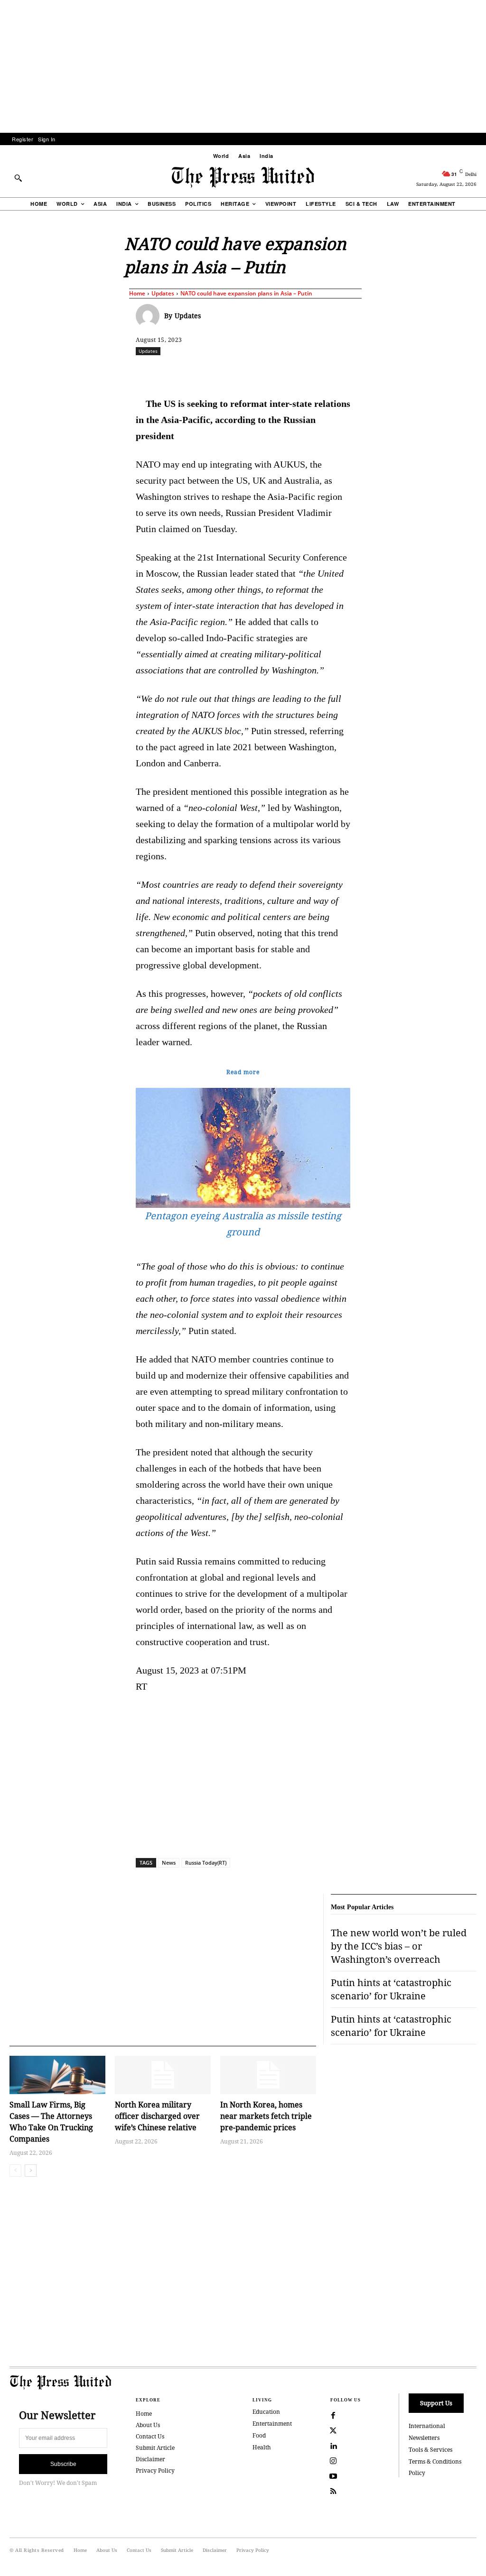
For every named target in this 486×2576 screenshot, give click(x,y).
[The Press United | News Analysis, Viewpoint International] (243, 177)
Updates (163, 293)
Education (266, 2412)
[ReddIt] (246, 372)
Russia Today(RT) (206, 1863)
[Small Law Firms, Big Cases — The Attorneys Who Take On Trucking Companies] (57, 2075)
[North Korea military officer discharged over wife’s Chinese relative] (163, 2075)
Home (137, 293)
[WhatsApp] (268, 372)
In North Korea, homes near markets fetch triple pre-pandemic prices (266, 2116)
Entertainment (272, 2424)
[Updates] (150, 316)
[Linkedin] (290, 372)
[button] (18, 178)
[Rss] (333, 2492)
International (427, 2426)
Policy (417, 2473)
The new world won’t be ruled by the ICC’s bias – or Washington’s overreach (399, 1946)
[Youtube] (333, 2476)
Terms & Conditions (435, 2461)
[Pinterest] (312, 372)
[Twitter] (333, 2431)
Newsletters (424, 2438)
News (169, 1863)
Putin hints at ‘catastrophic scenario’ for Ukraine (391, 1989)
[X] (224, 372)
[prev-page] (15, 2171)
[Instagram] (333, 2461)
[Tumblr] (355, 372)
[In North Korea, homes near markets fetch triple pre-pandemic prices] (268, 2075)
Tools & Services (430, 2450)
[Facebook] (203, 372)
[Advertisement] (243, 66)
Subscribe (63, 2464)
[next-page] (31, 2171)
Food (259, 2435)
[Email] (334, 372)
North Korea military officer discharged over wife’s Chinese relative (157, 2116)
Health (262, 2447)
